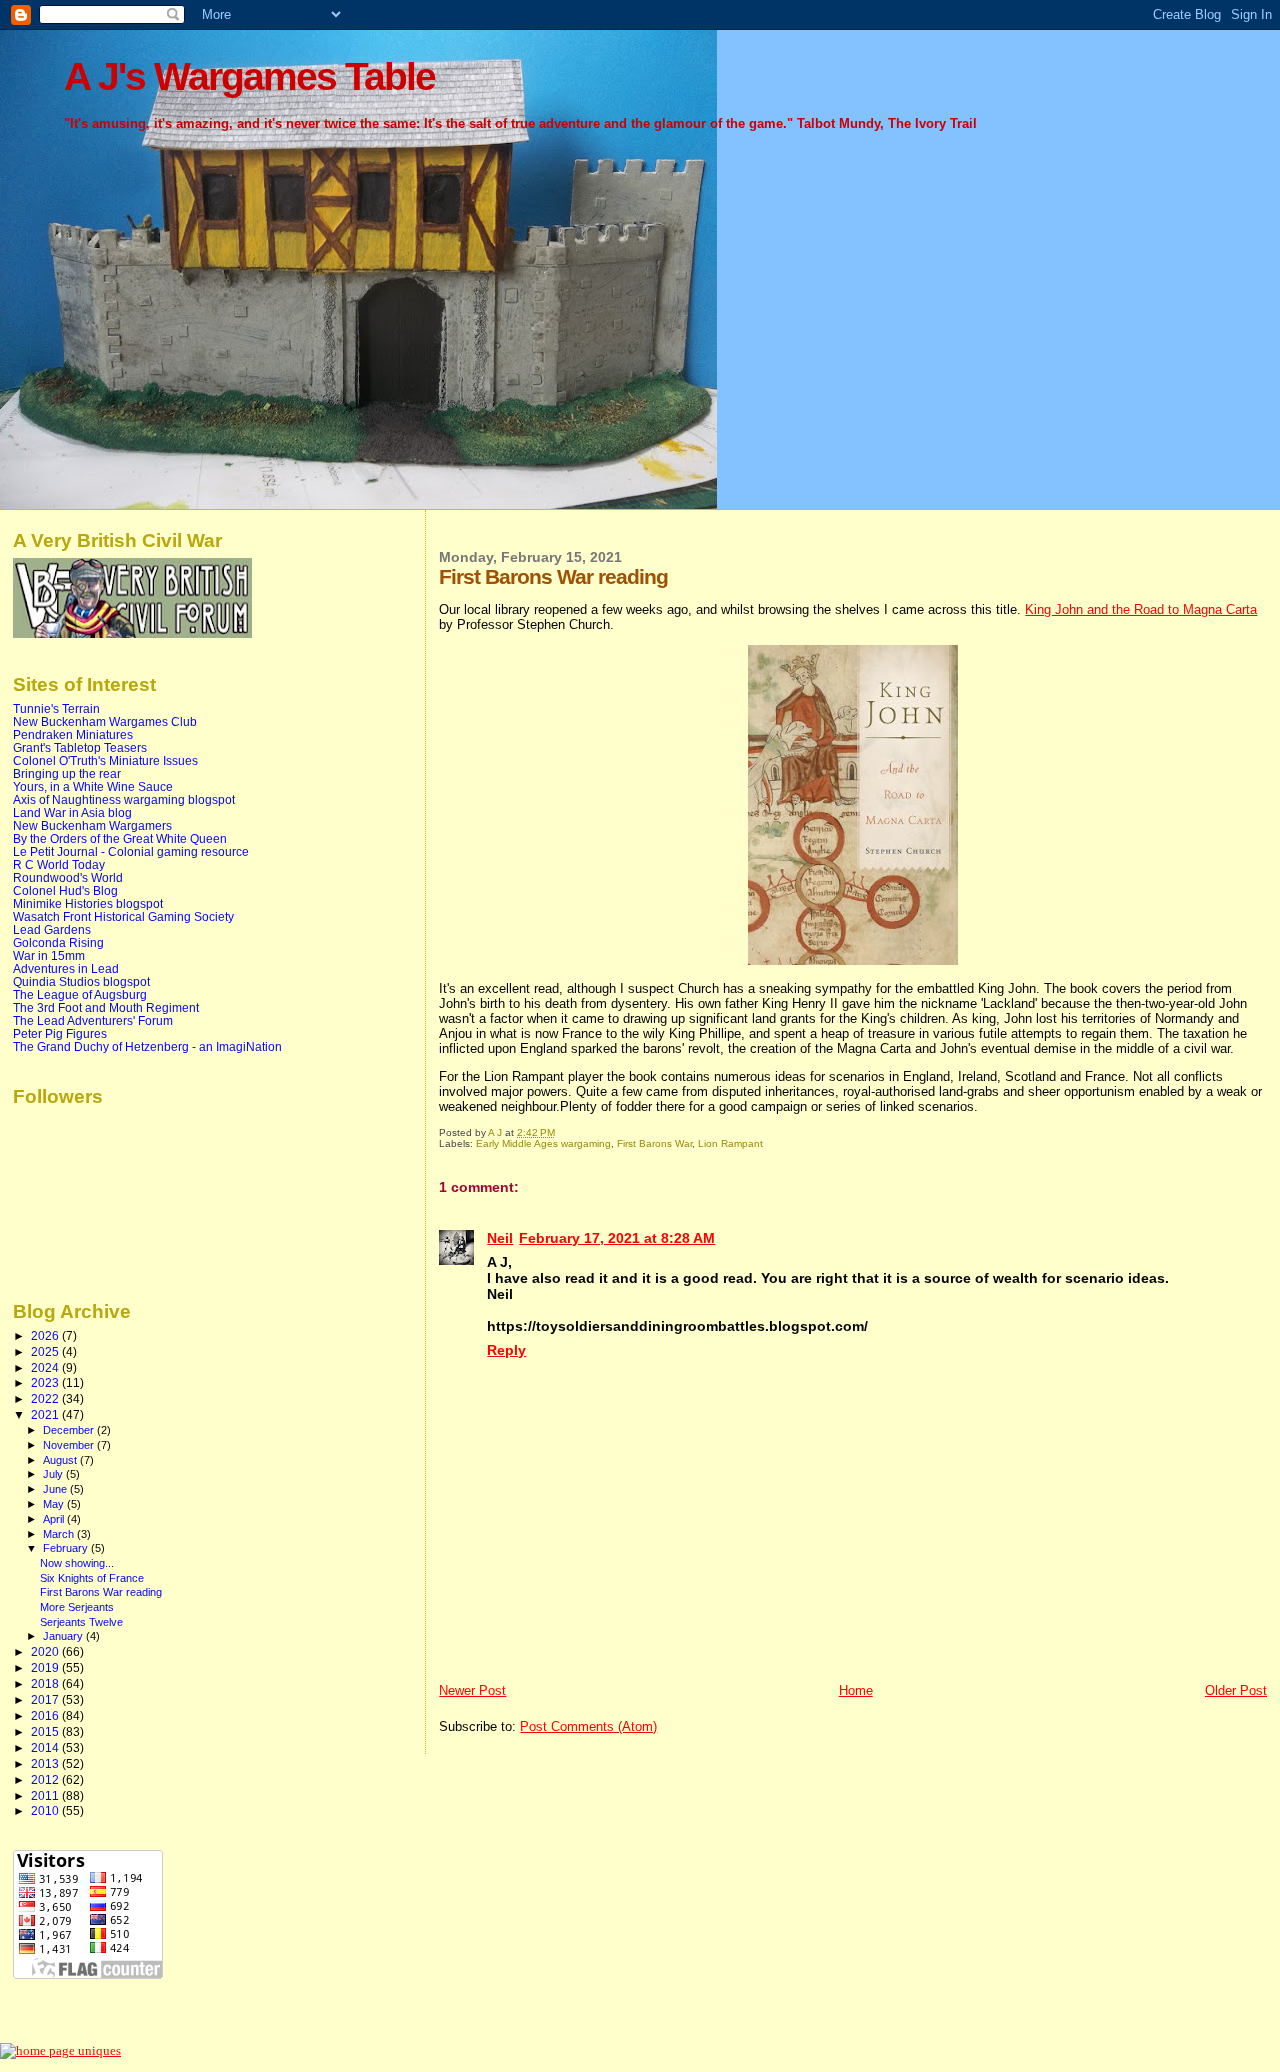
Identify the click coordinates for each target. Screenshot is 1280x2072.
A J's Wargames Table (249, 76)
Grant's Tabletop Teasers (80, 747)
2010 (46, 1810)
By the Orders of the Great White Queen (120, 838)
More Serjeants (77, 1607)
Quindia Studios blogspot (81, 981)
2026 (46, 1335)
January (64, 1636)
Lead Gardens (52, 929)
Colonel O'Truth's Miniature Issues (105, 760)
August (61, 1460)
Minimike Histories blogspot (88, 903)
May (55, 1504)
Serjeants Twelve (81, 1622)
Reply (506, 1350)
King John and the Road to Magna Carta (1141, 609)
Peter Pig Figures (60, 1033)
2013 (46, 1763)
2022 (46, 1398)
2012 (46, 1779)
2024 (46, 1367)
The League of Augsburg (80, 994)
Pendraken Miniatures (73, 734)
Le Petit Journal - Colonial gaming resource (131, 851)
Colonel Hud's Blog (65, 890)
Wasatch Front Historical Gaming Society (123, 916)
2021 (46, 1414)
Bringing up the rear (67, 773)
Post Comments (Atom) (588, 1726)
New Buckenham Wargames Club (105, 721)
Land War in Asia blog (72, 812)
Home (856, 1690)
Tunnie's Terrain (56, 708)
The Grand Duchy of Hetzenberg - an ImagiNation (147, 1046)
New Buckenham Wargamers (92, 825)
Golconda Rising (58, 942)
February (67, 1548)
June (56, 1489)
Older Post (1236, 1690)
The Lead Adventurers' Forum (93, 1020)
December (70, 1430)
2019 (46, 1667)
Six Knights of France (92, 1578)
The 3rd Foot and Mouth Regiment (106, 1007)
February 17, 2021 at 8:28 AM (617, 1238)
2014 (46, 1747)
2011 (46, 1795)
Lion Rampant (730, 1143)
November (70, 1445)
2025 (46, 1351)
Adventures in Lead (66, 968)
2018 (46, 1683)
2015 (46, 1731)
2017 (46, 1699)
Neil (500, 1238)
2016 (46, 1715)
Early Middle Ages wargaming (543, 1143)
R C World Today (59, 864)
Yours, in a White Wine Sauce (93, 786)
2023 (46, 1382)
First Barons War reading (101, 1592)
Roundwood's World (68, 877)
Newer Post (472, 1690)
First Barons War (654, 1143)
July (54, 1474)
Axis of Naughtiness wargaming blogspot (124, 799)
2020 (46, 1651)
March (60, 1534)
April (55, 1519)
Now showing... (77, 1563)
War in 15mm (49, 955)
